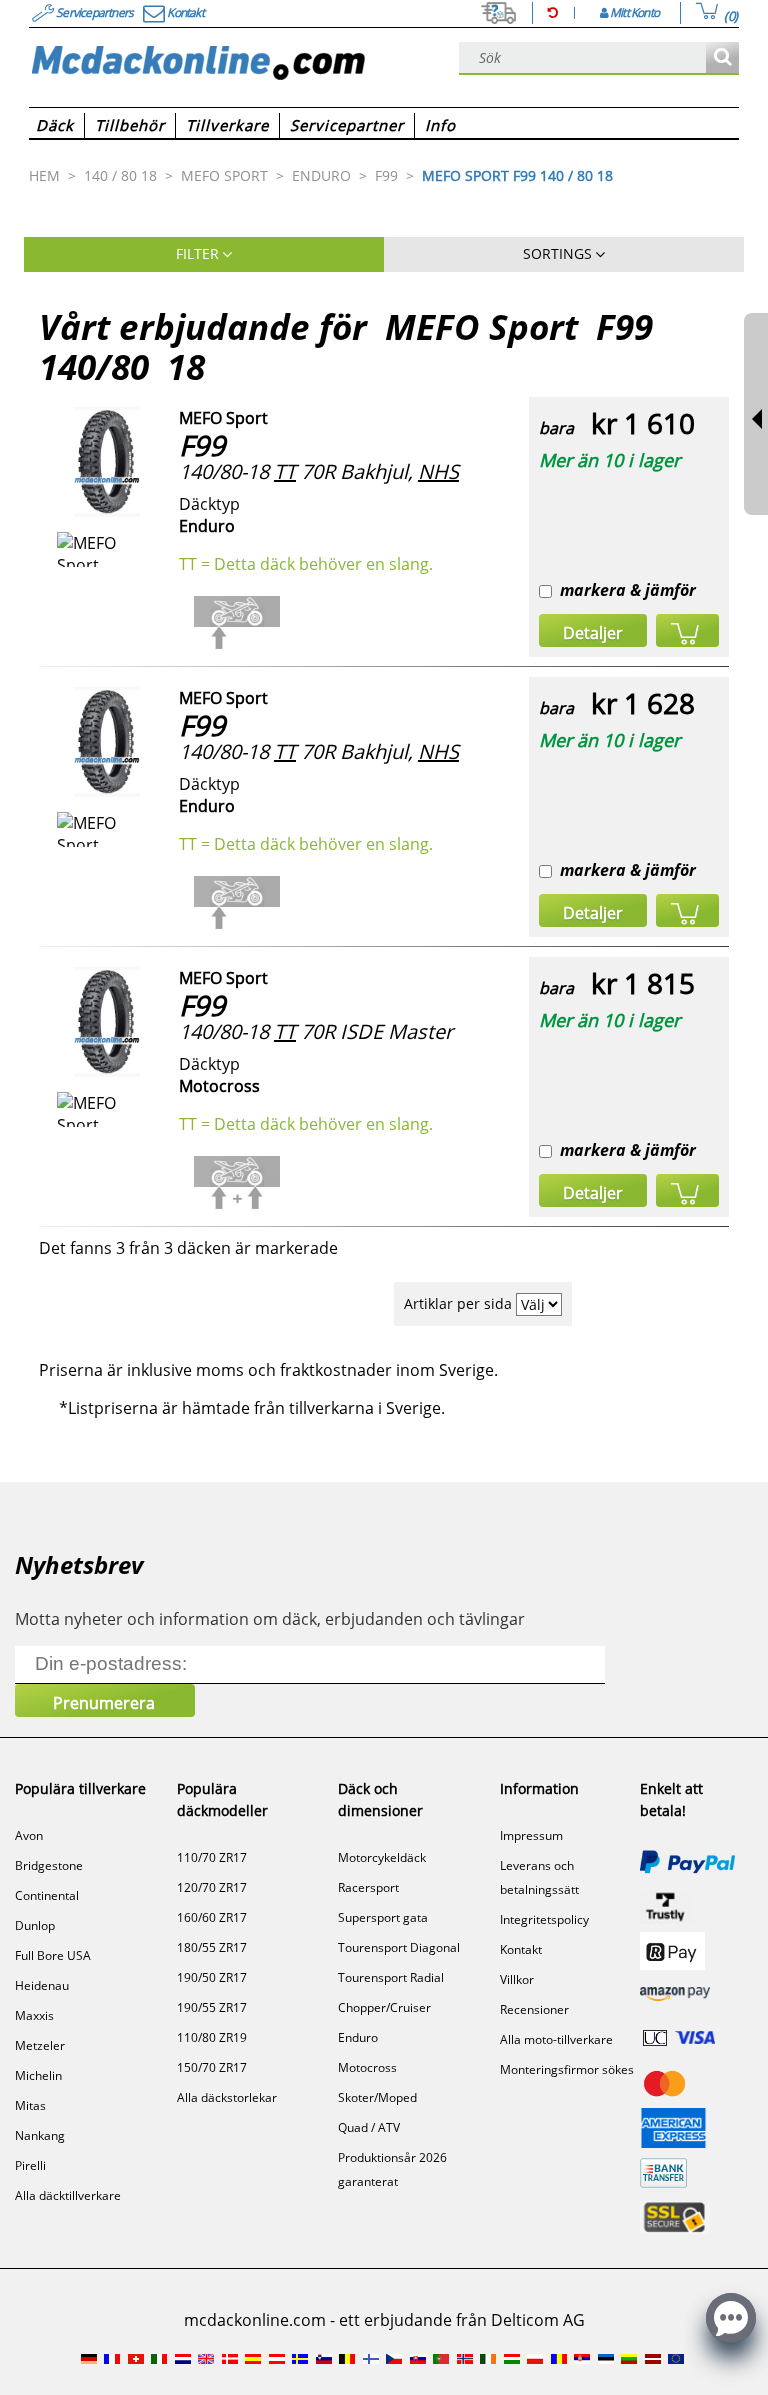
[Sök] (722, 58)
